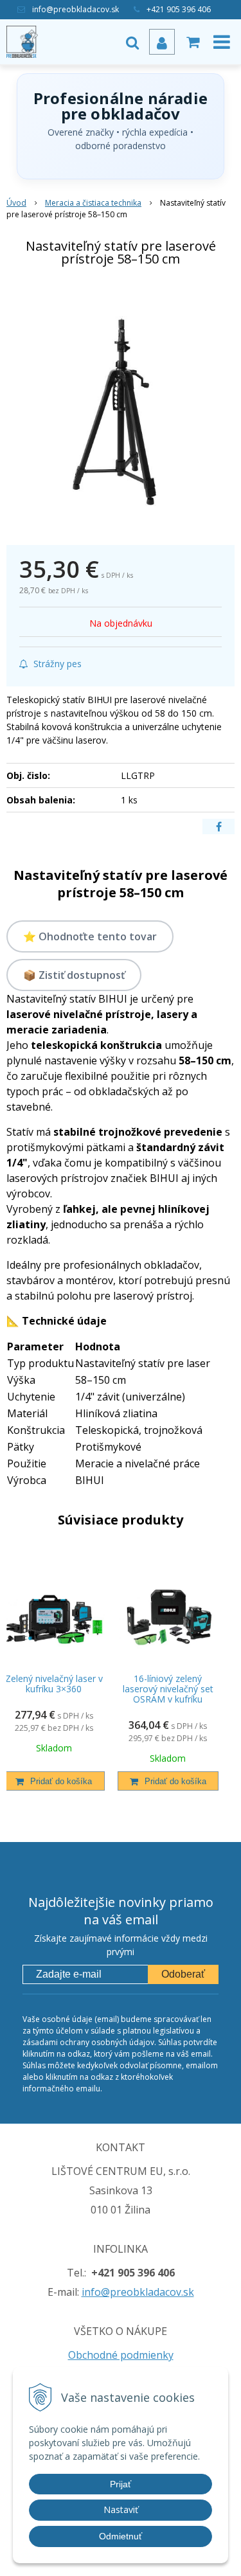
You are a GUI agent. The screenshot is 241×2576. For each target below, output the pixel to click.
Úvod (16, 203)
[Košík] (193, 42)
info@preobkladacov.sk (76, 9)
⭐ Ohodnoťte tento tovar (90, 936)
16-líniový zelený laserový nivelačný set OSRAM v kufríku (168, 1689)
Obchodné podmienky (121, 2355)
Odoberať (183, 1974)
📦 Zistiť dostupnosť (74, 975)
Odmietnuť (121, 2536)
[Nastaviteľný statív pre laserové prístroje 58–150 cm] (121, 408)
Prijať (121, 2484)
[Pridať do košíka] (54, 1781)
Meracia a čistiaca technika (93, 203)
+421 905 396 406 (179, 9)
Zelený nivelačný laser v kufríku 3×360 (54, 1684)
